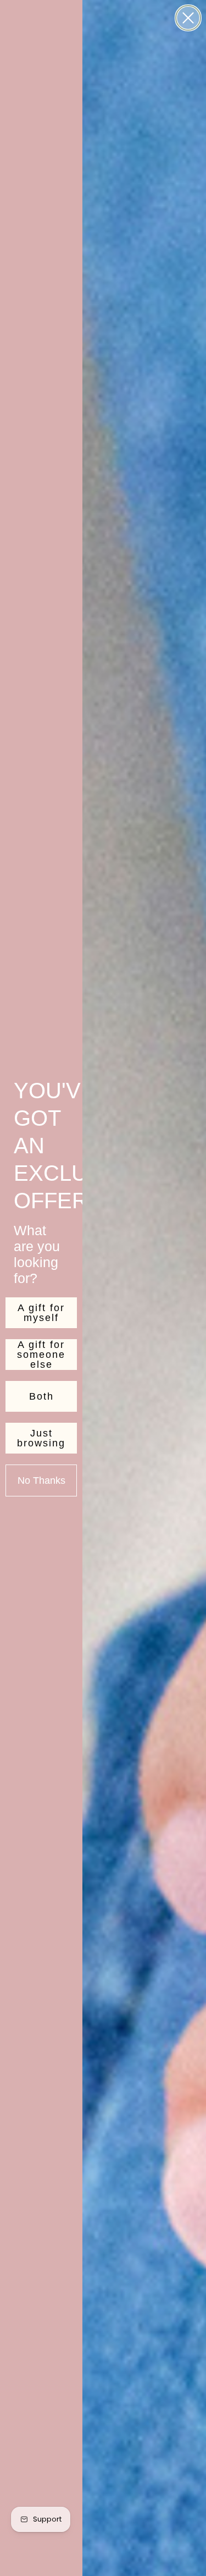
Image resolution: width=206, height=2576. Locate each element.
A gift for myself (41, 1313)
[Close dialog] (188, 18)
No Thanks (41, 1480)
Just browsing (41, 1438)
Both (41, 1396)
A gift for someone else (41, 1355)
